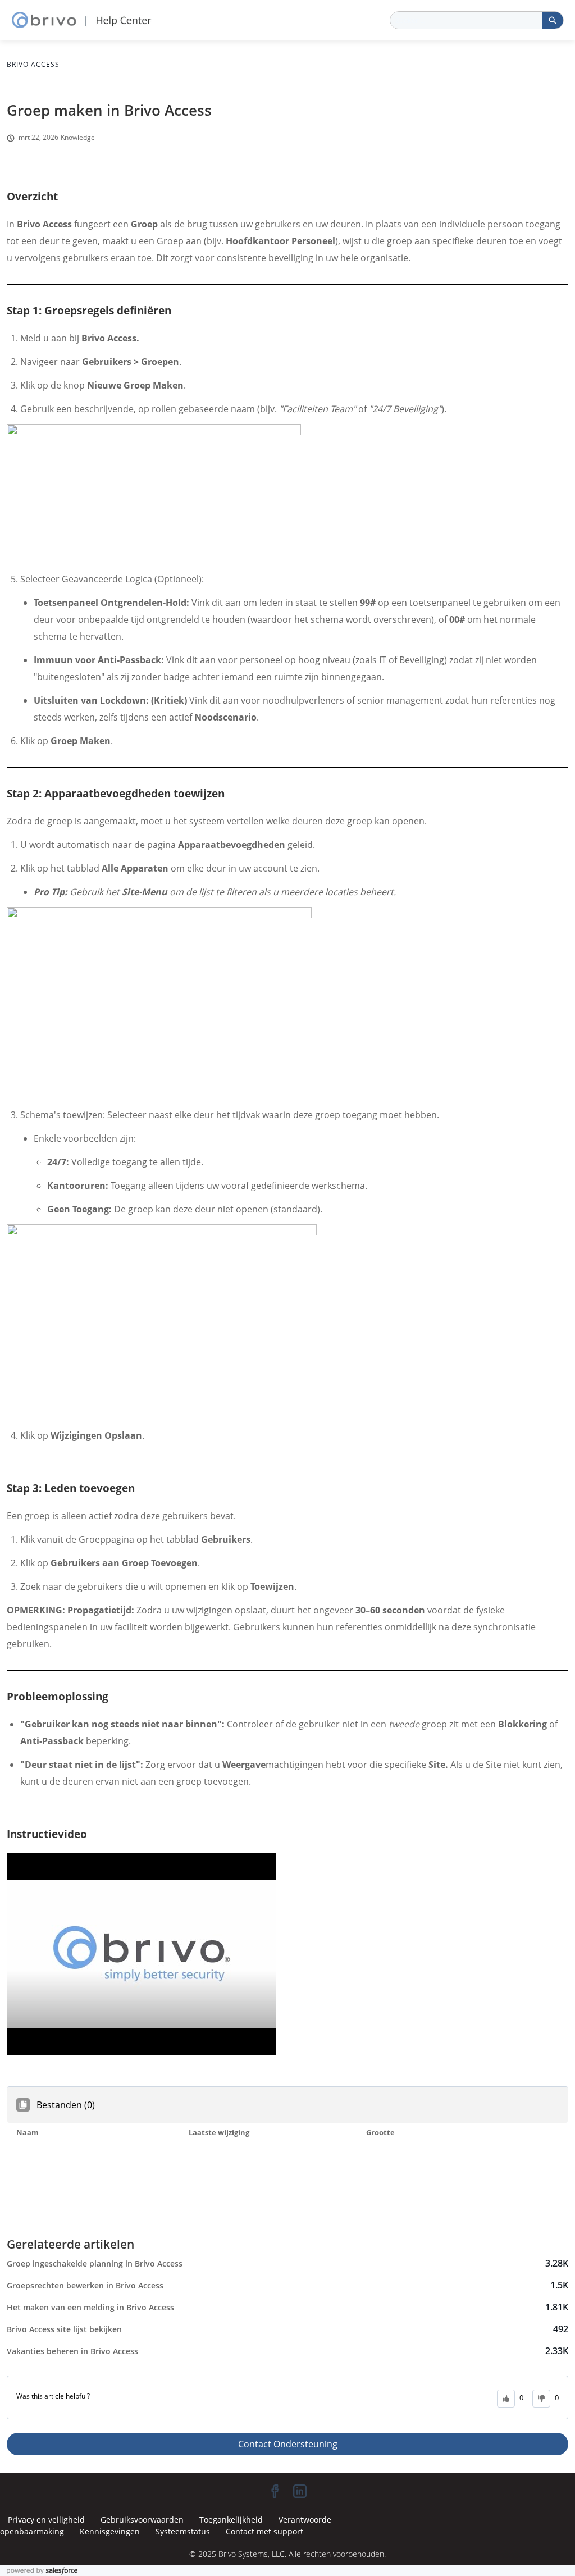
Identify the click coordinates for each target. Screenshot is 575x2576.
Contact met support (264, 2531)
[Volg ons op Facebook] (275, 2491)
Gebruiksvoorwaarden (142, 2520)
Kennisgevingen (110, 2531)
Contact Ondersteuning (288, 2444)
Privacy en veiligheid (46, 2520)
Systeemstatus (183, 2531)
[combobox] (466, 20)
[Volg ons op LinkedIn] (300, 2491)
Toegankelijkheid (231, 2520)
